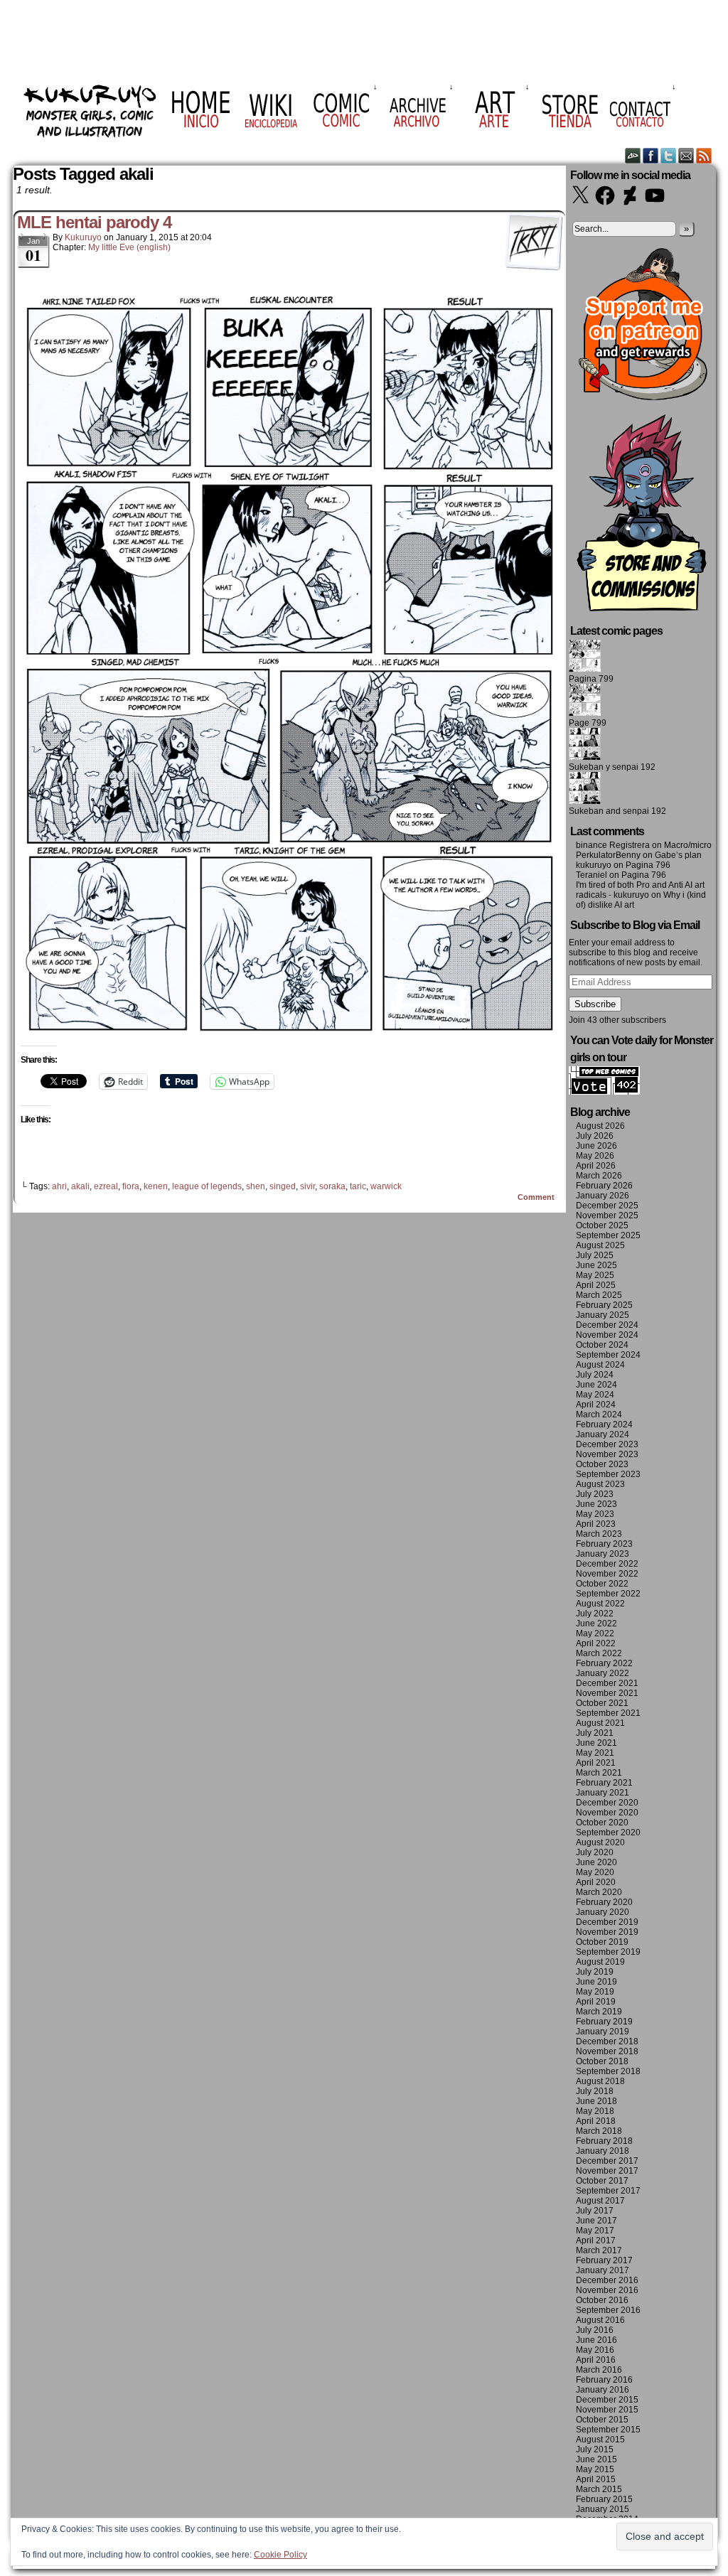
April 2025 (596, 1285)
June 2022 (596, 1624)
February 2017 (604, 2260)
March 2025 (599, 1295)
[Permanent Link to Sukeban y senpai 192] (585, 757)
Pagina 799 (591, 679)
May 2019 (595, 1992)
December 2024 (607, 1325)
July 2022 (595, 1614)
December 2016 (607, 2280)
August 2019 (600, 1962)
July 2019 (595, 1972)
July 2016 (595, 2330)
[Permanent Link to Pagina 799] (585, 669)
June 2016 (596, 2340)
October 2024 (602, 1345)
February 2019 (604, 2022)
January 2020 (603, 1912)
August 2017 (600, 2201)
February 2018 (604, 2141)
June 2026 (596, 1146)
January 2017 (603, 2270)
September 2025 (608, 1235)
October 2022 (602, 1584)
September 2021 (608, 1713)
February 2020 (604, 1902)
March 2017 (599, 2250)
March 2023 (599, 1534)
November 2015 (607, 2410)
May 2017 (595, 2231)
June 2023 (596, 1504)
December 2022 (607, 1564)
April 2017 (596, 2240)
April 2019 (596, 2002)
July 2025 (595, 1255)
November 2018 (607, 2051)
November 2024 (607, 1335)
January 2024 (603, 1434)
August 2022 (600, 1604)
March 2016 (599, 2370)
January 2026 (603, 1196)
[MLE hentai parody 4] (289, 1036)
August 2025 (600, 1245)
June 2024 (596, 1385)
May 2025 (595, 1275)
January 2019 (603, 2032)
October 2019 (602, 1942)
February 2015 (604, 2499)
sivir (307, 1186)
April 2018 (596, 2121)
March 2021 (599, 1773)
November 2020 (607, 1813)
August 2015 (600, 2440)
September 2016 (608, 2310)
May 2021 (595, 1753)
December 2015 (607, 2400)
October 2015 (602, 2420)
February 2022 (604, 1663)
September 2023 (608, 1474)
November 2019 (607, 1932)
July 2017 (595, 2211)
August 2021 (600, 1723)
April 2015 (596, 2479)
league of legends (207, 1186)
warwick (386, 1186)
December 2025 (607, 1206)
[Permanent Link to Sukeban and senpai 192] (585, 801)
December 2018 (607, 2041)
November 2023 (607, 1454)
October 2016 (602, 2300)
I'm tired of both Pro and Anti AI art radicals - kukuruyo (640, 890)
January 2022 (603, 1673)
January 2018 (603, 2151)
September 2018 (608, 2071)
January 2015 (603, 2509)
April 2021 (596, 1763)
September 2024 (608, 1355)
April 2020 (596, 1882)
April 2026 (596, 1166)
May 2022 (595, 1633)
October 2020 (602, 1823)
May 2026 (595, 1156)
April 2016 (596, 2360)
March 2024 (599, 1415)
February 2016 (604, 2380)
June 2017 (596, 2221)
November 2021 (607, 1693)
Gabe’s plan (678, 855)
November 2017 (607, 2171)
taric (358, 1186)
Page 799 (588, 723)
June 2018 (596, 2101)
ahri (59, 1186)
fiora (131, 1186)
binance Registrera (613, 845)
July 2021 (595, 1733)
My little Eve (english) (129, 247)
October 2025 (602, 1225)
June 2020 (596, 1862)
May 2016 (595, 2350)
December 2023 (607, 1444)
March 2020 (599, 1892)
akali (80, 1186)
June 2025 (596, 1265)
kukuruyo (83, 237)
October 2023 (602, 1464)
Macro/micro (688, 845)
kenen (156, 1186)
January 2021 (603, 1793)
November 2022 (607, 1574)
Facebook (651, 155)
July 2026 (595, 1136)
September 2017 (608, 2191)
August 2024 (600, 1365)
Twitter (669, 155)
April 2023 (596, 1524)
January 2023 (603, 1554)
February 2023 (604, 1544)
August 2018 (600, 2081)
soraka (332, 1186)
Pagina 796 (648, 865)
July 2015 (595, 2449)
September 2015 (608, 2430)
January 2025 (603, 1315)
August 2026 (600, 1126)
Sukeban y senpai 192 (612, 767)
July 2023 (595, 1494)
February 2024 (604, 1424)
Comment (537, 1197)
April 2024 (596, 1405)
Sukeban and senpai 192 (617, 811)
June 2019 (596, 1982)
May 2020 (595, 1872)
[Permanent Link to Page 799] (585, 713)
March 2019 (599, 2012)
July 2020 (595, 1852)
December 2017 (607, 2161)
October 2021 (602, 1703)
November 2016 (607, 2290)
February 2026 (604, 1186)
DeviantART (633, 155)
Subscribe (595, 1004)
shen (256, 1186)
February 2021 (604, 1783)
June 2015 (596, 2459)
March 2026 (599, 1176)
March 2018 (599, 2131)
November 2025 (607, 1215)
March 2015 (599, 2489)
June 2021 (596, 1743)
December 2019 (607, 1922)
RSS (704, 155)
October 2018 (602, 2061)
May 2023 (595, 1514)
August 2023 (600, 1484)
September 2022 (608, 1594)
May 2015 (595, 2469)
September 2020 (608, 1832)
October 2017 (602, 2181)
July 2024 (595, 1375)
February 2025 (604, 1305)
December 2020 (607, 1803)
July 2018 (595, 2091)
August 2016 (600, 2320)
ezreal (106, 1186)
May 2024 (595, 1395)
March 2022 (599, 1653)
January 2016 (603, 2390)
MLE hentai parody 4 (94, 222)
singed (283, 1186)
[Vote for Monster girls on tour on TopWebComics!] (604, 1092)
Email (686, 155)
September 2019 (608, 1952)
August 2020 (600, 1842)
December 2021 (607, 1683)
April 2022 (596, 1643)
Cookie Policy (280, 2555)
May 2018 (595, 2111)
